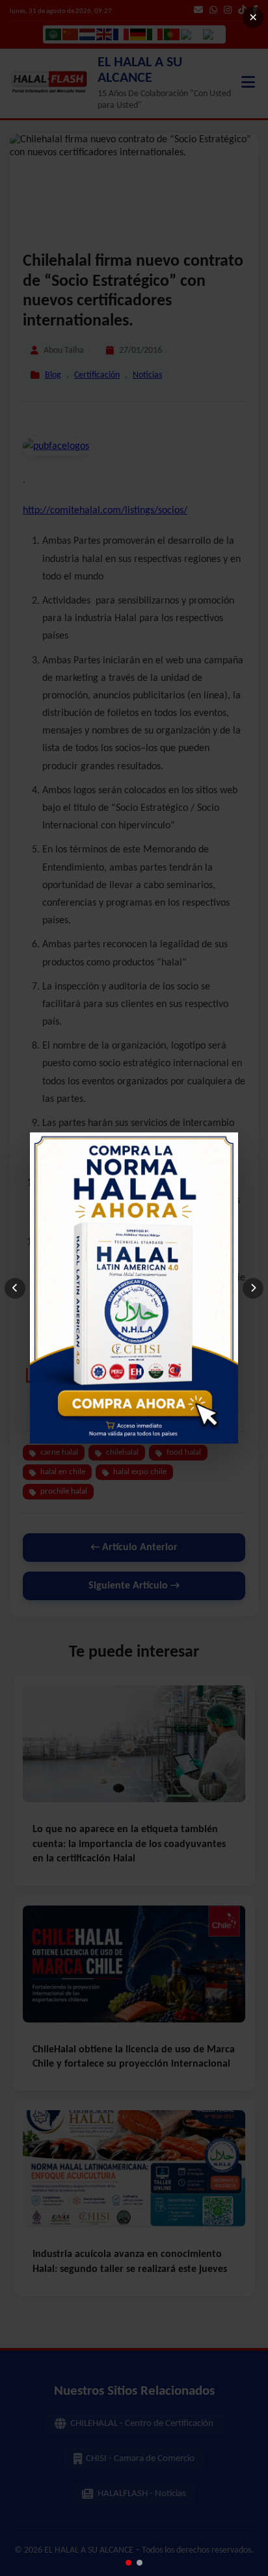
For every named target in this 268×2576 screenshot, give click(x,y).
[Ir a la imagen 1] (128, 2563)
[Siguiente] (253, 1288)
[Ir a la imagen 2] (140, 2563)
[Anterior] (15, 1288)
